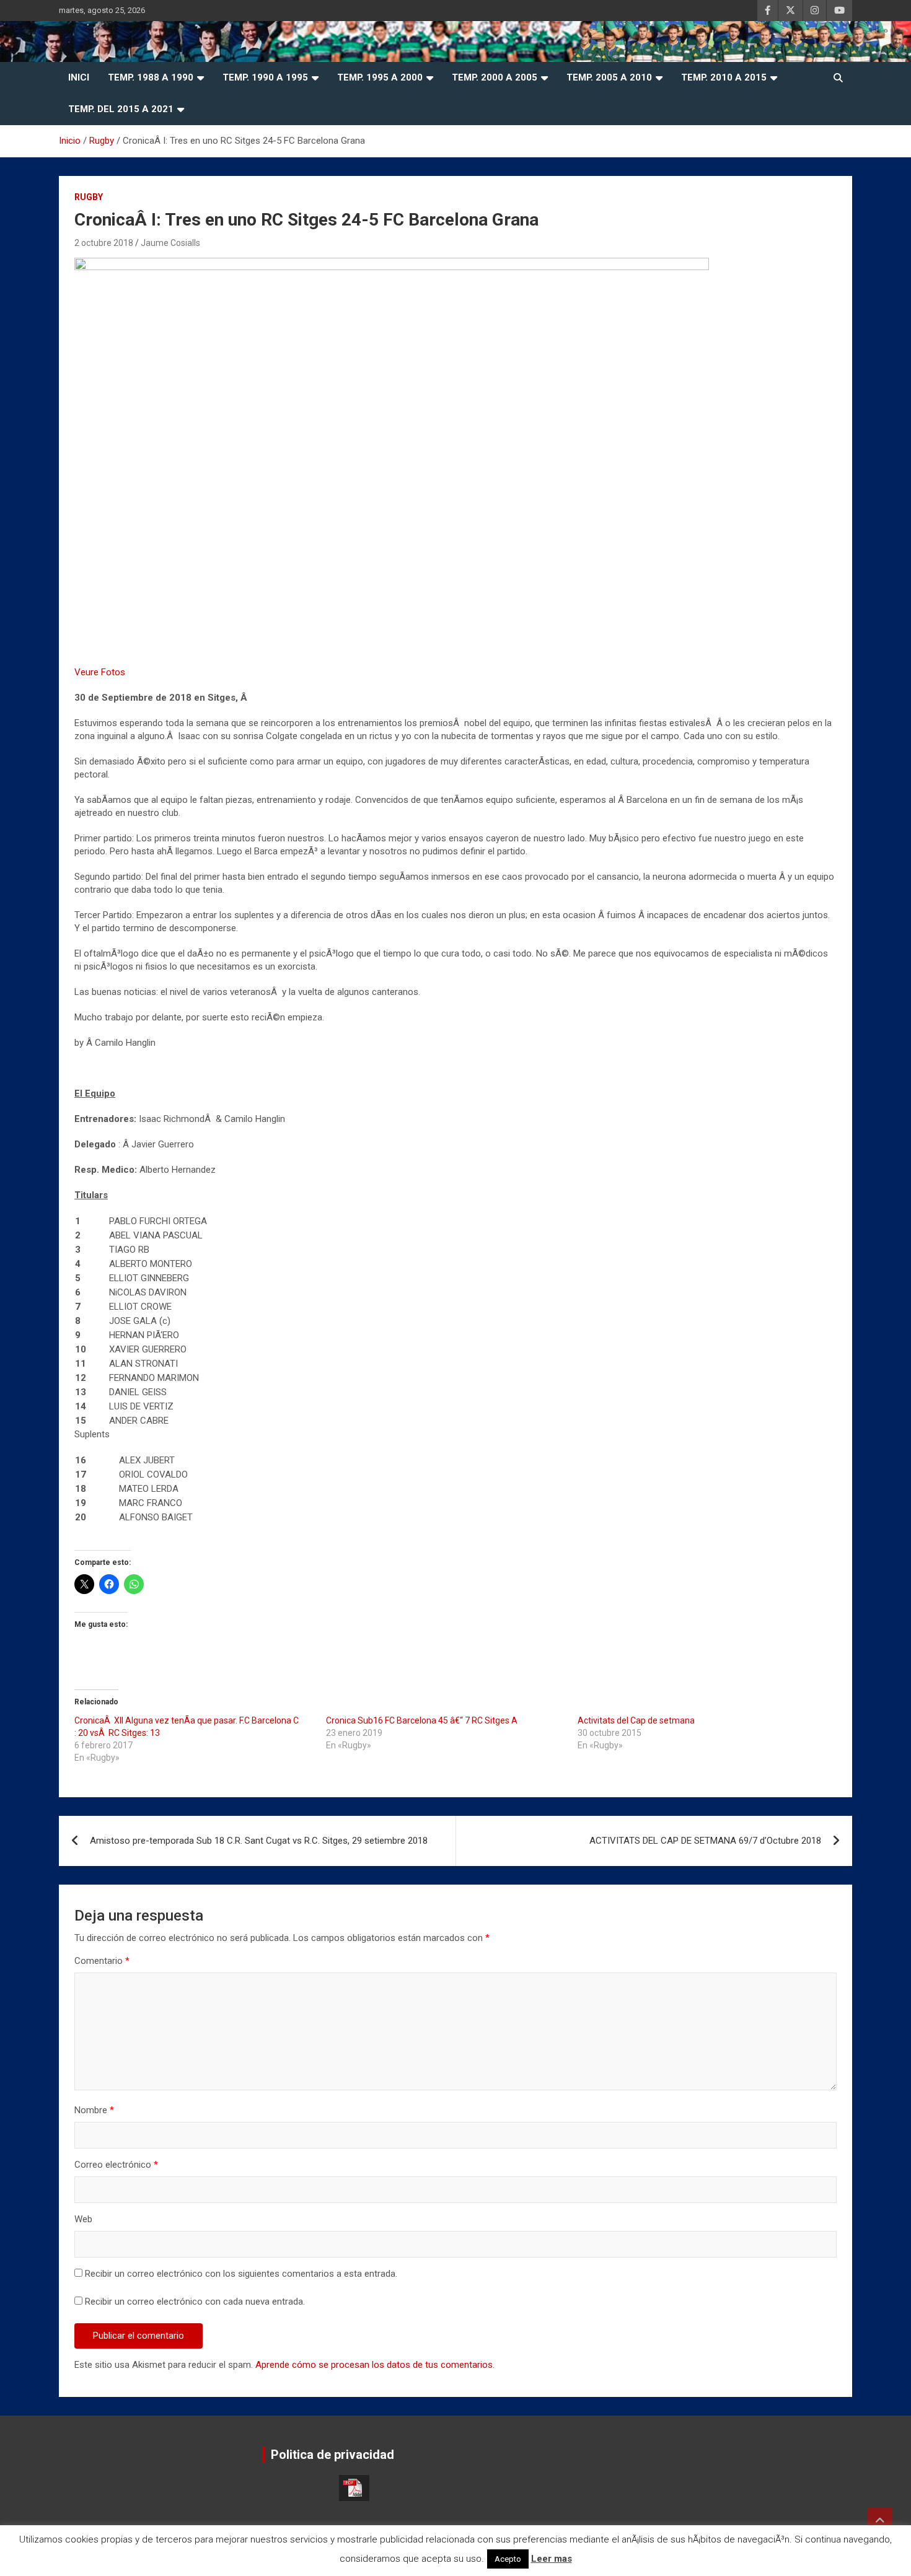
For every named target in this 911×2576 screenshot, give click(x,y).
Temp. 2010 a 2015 (724, 77)
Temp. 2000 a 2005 (495, 77)
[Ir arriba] (880, 2520)
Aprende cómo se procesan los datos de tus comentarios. (375, 2365)
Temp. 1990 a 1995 (265, 77)
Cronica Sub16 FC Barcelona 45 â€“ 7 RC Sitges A (422, 1720)
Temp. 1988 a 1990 (151, 77)
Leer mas (552, 2559)
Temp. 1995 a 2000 (380, 77)
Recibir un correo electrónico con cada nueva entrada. (195, 2302)
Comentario (102, 1961)
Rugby (89, 197)
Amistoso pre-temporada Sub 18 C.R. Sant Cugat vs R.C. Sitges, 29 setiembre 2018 (259, 1841)
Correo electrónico (116, 2165)
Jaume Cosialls (170, 243)
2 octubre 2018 (104, 243)
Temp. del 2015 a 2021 (121, 109)
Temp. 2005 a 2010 (609, 77)
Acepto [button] (508, 2559)
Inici (79, 77)
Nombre (94, 2110)
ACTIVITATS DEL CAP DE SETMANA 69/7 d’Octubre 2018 (705, 1841)
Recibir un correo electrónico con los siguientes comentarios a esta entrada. (241, 2274)
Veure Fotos (100, 672)
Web (83, 2219)
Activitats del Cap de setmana (636, 1720)
